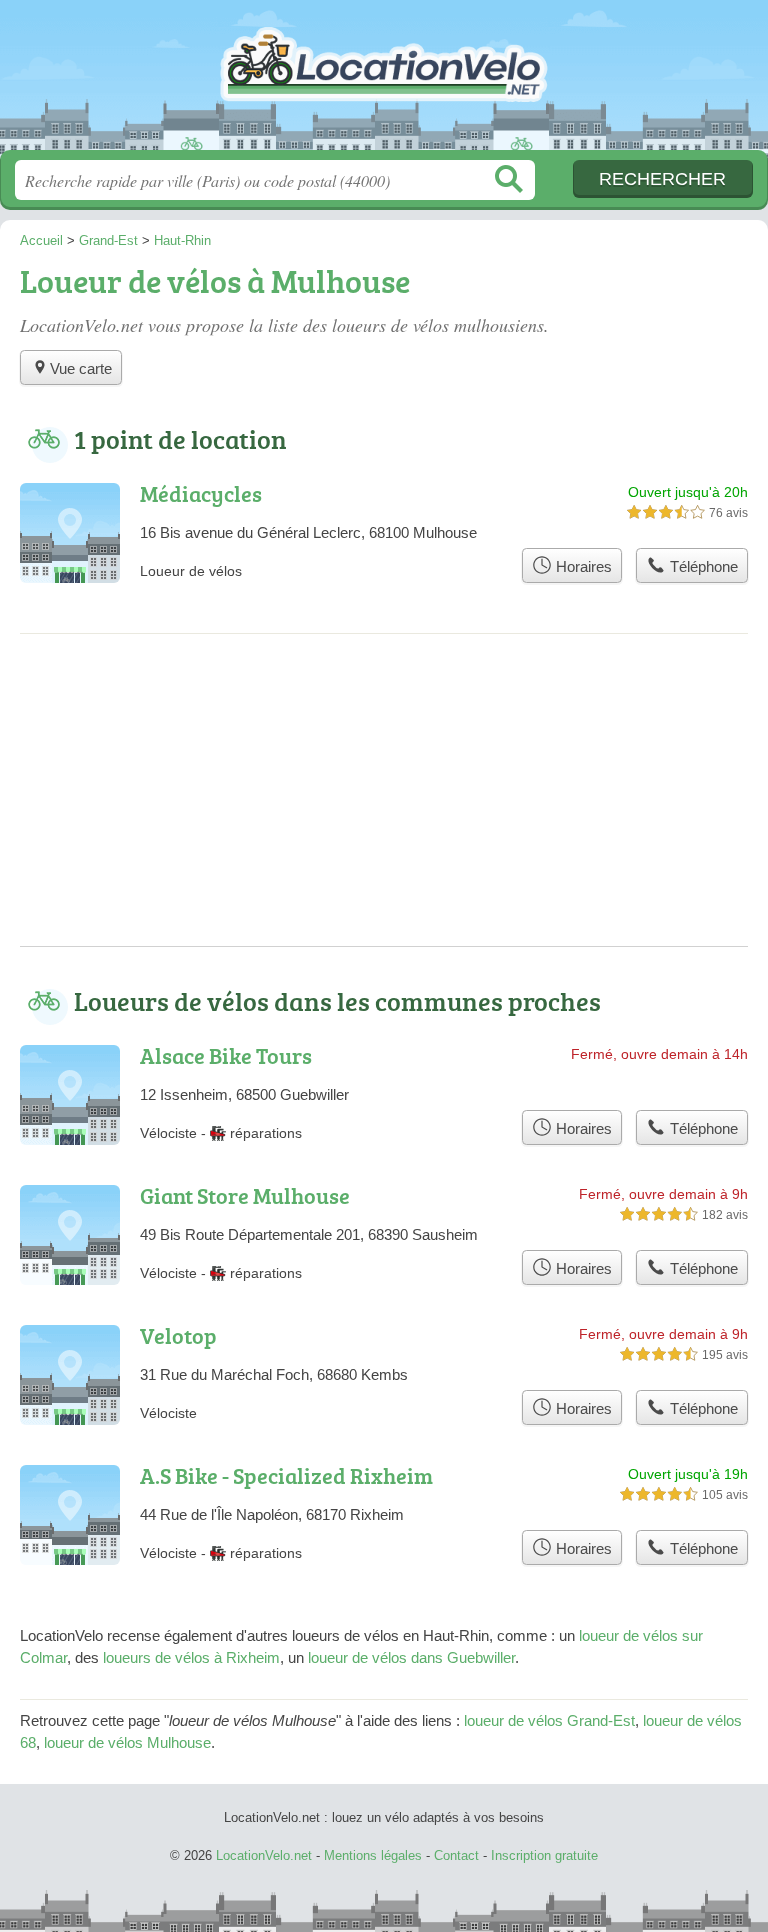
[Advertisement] (384, 806)
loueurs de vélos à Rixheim (191, 1657)
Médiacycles (201, 493)
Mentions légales (373, 1855)
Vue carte (81, 368)
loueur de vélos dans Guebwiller (411, 1657)
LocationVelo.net (384, 82)
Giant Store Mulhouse (245, 1195)
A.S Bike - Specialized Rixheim (286, 1475)
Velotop (178, 1335)
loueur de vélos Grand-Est (549, 1720)
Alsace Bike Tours (226, 1055)
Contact (456, 1855)
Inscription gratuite (544, 1855)
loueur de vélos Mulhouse (127, 1742)
